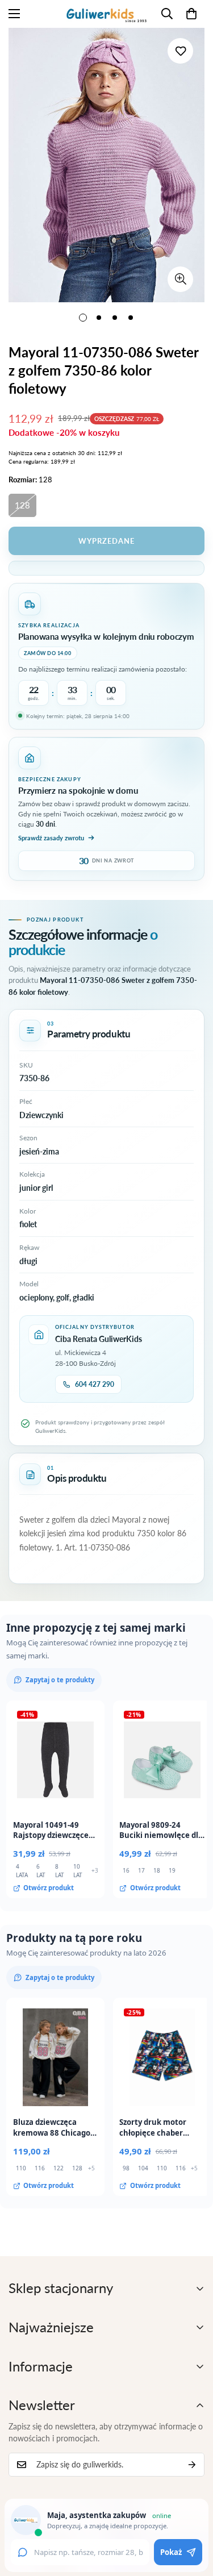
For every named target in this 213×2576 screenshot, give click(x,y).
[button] (191, 14)
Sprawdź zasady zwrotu (51, 838)
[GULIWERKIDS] (106, 14)
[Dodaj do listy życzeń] (180, 51)
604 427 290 (95, 1384)
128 (22, 505)
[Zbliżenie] (180, 279)
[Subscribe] (192, 2465)
